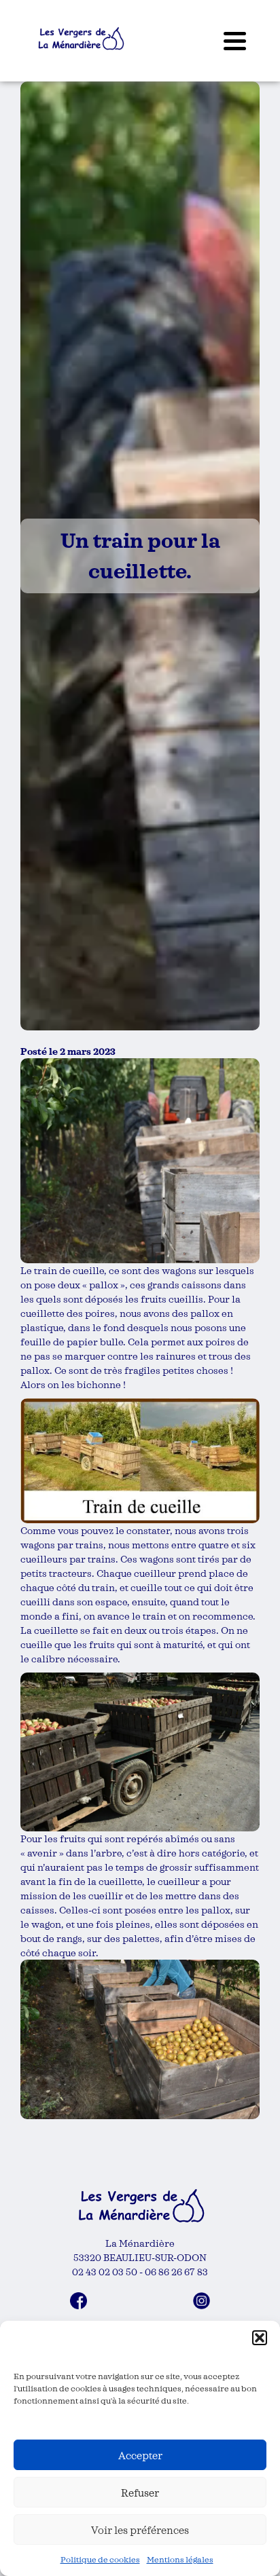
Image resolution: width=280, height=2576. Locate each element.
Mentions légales (180, 2559)
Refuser (140, 2493)
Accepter (140, 2455)
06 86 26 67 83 (176, 2272)
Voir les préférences (140, 2530)
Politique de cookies (100, 2559)
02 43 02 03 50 (105, 2272)
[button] (260, 2338)
